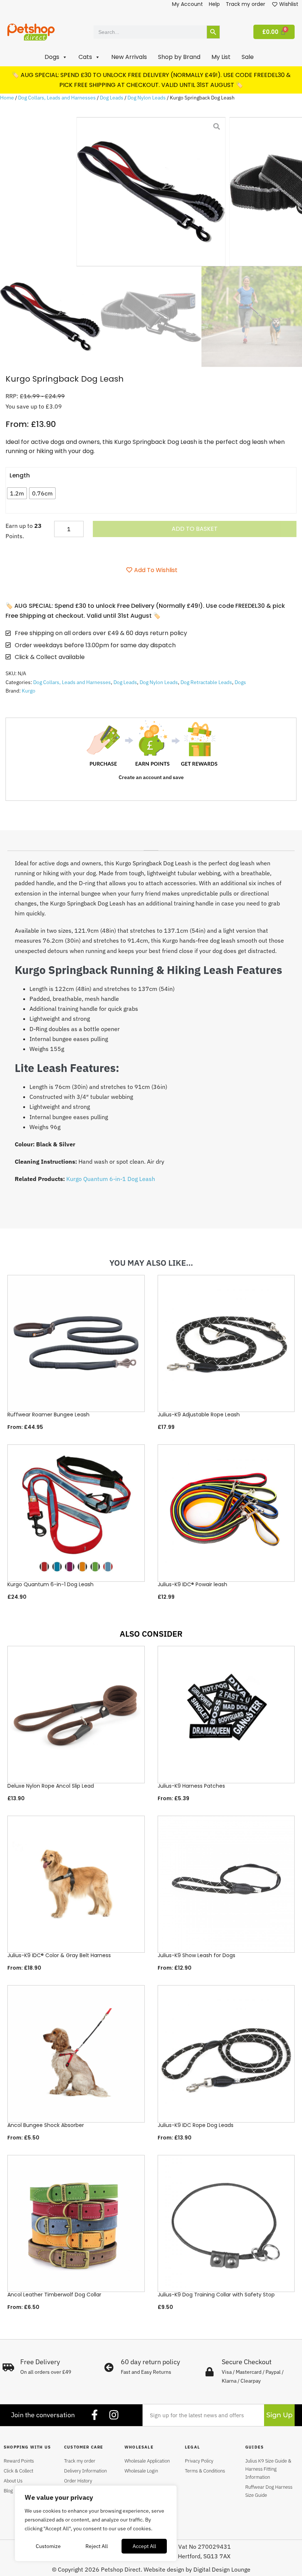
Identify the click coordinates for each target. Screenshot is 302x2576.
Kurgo (29, 691)
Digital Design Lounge (222, 2569)
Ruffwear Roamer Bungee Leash (48, 1415)
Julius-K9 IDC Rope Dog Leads (196, 2125)
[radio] (17, 493)
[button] (56, 57)
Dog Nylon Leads (147, 98)
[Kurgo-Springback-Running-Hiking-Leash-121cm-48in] (151, 192)
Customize (48, 2546)
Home (7, 98)
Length (20, 475)
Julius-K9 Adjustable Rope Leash (199, 1415)
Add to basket (195, 529)
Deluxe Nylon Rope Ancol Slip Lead (51, 1786)
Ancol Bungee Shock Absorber (46, 2125)
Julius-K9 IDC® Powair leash (192, 1584)
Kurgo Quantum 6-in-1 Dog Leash (111, 1179)
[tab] (151, 848)
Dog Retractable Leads (206, 682)
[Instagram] (114, 2415)
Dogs (240, 682)
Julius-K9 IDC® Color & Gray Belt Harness (59, 1955)
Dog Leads (112, 98)
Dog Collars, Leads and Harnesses (57, 98)
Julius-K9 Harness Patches (191, 1786)
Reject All (97, 2546)
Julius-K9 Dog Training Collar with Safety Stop (216, 2295)
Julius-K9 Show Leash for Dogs (196, 1955)
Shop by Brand (179, 57)
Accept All (144, 2546)
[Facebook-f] (95, 2415)
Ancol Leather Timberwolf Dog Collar (54, 2295)
